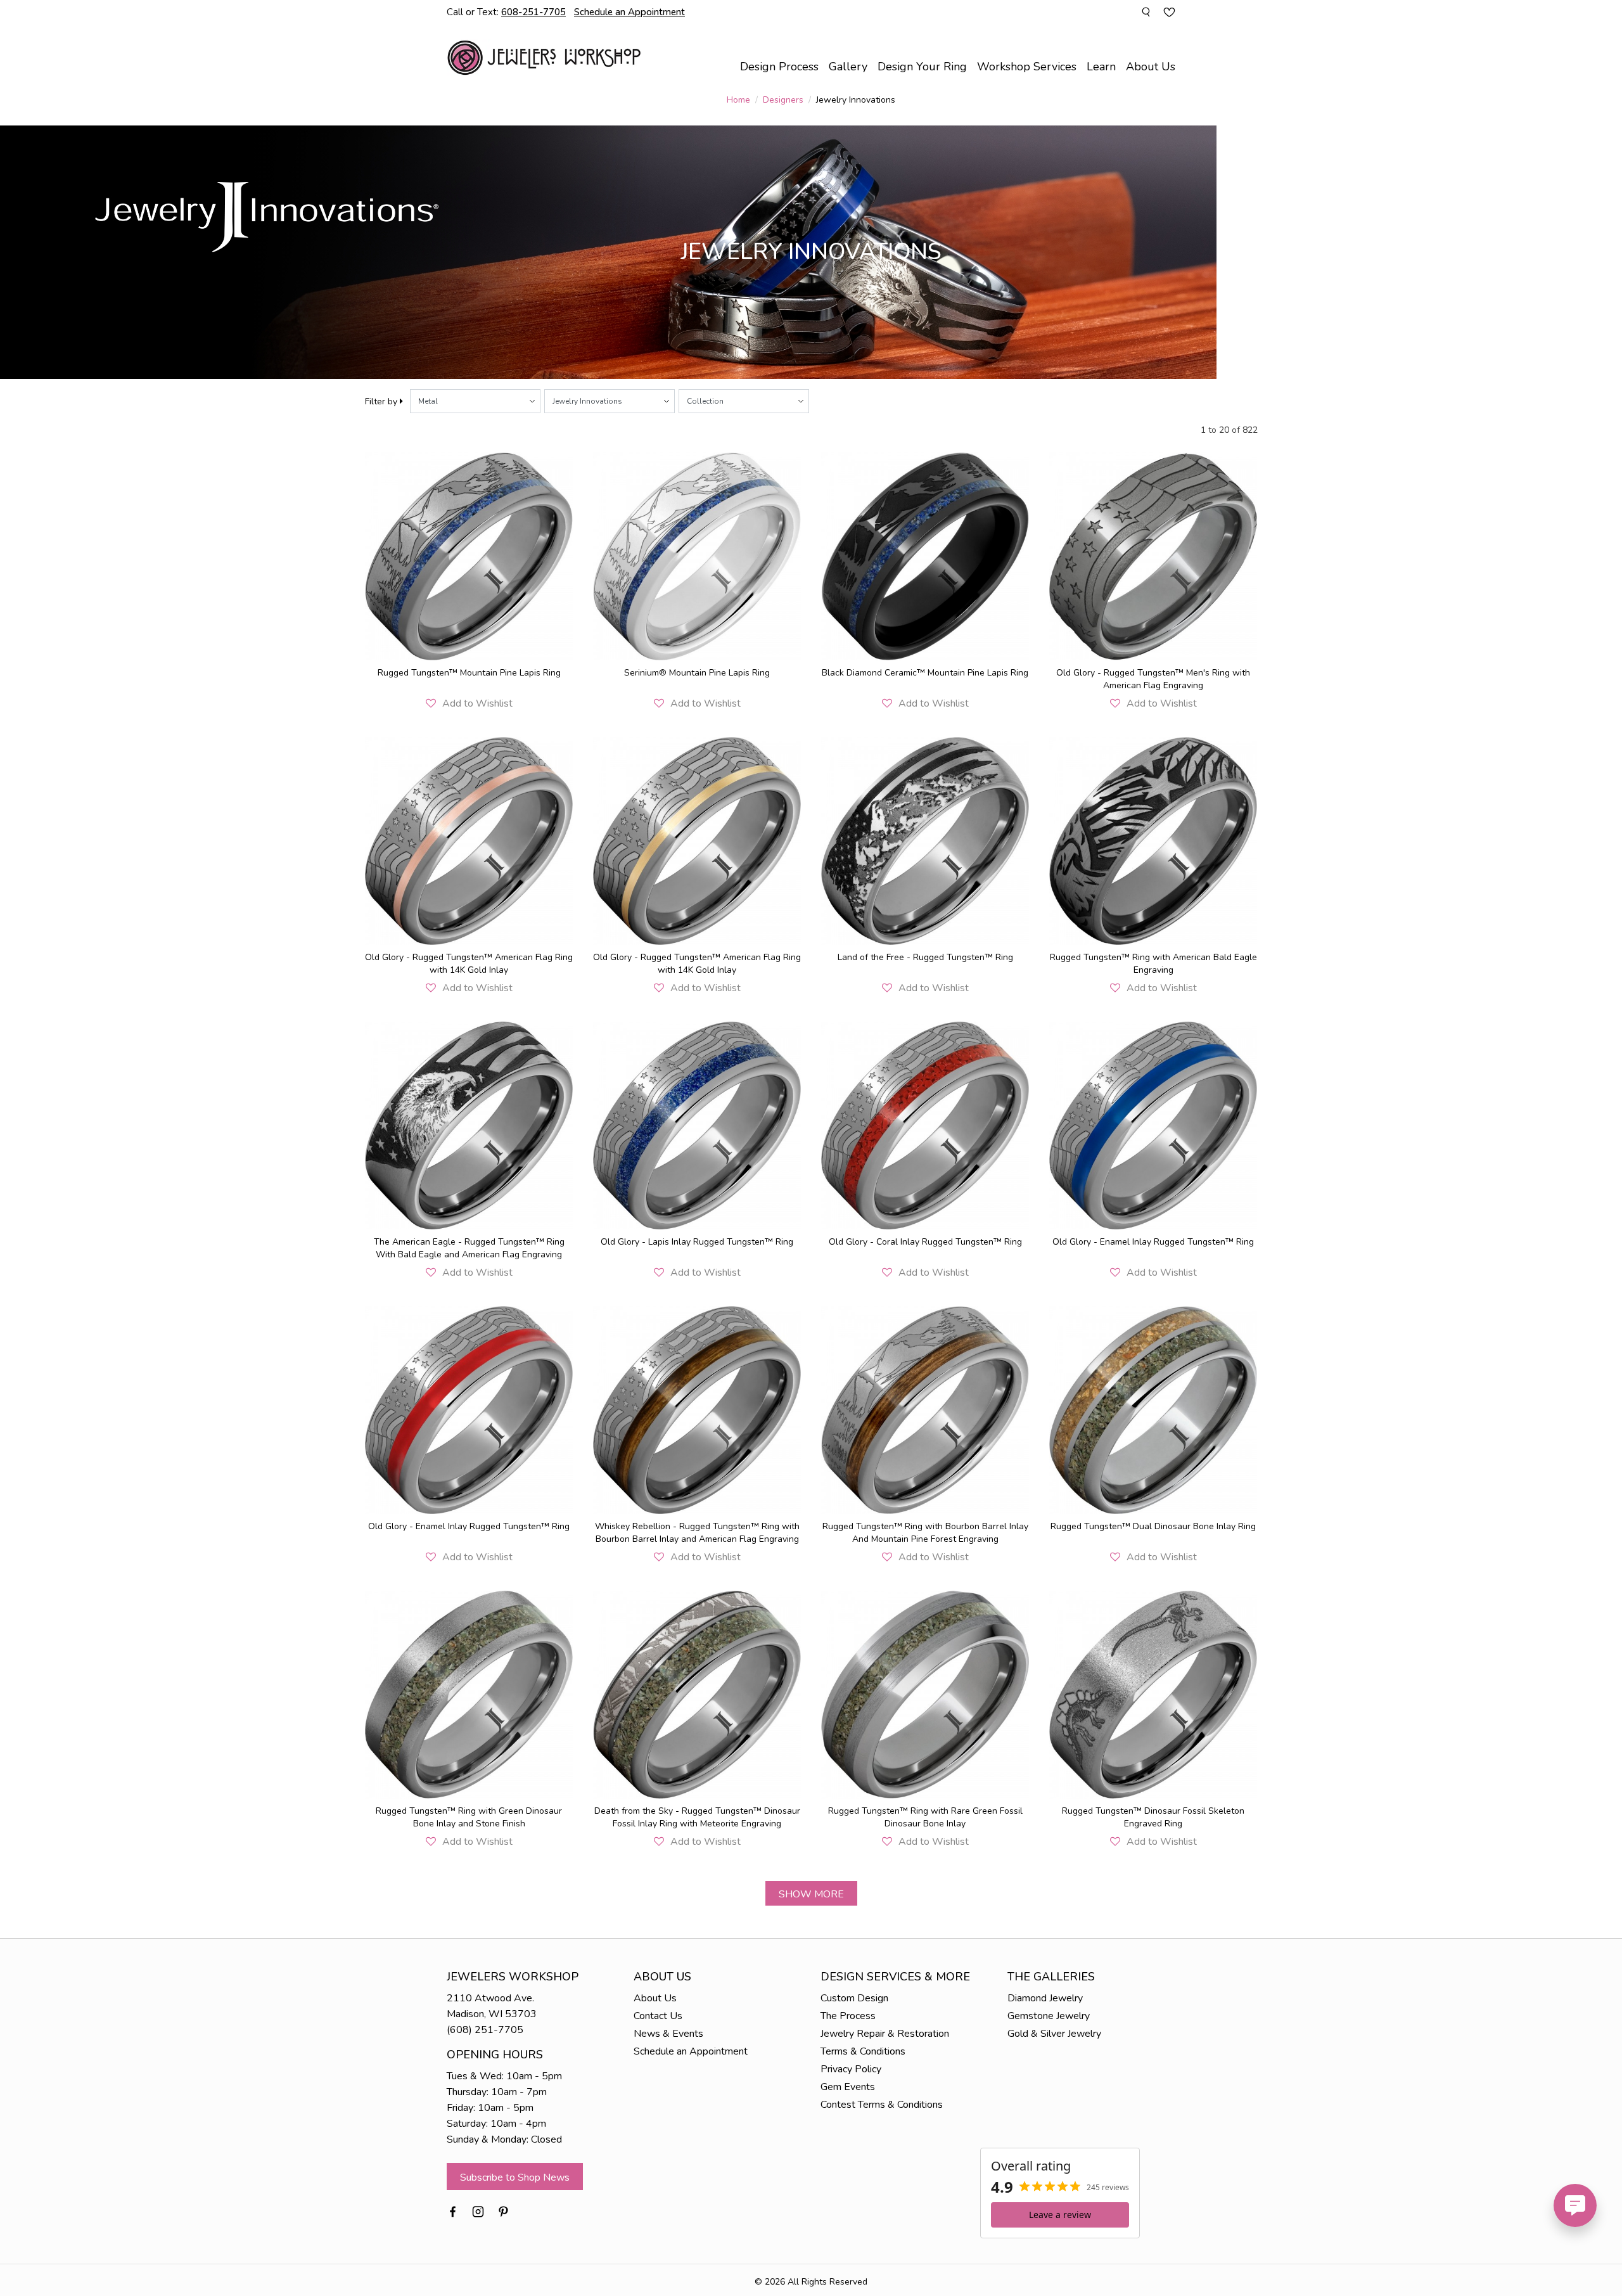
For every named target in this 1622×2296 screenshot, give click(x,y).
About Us (655, 1998)
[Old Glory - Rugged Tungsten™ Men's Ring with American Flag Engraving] (1153, 556)
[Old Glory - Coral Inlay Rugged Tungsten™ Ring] (925, 1126)
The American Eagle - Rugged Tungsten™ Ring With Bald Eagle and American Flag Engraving (469, 1248)
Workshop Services (1027, 67)
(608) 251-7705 (485, 2030)
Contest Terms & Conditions (882, 2105)
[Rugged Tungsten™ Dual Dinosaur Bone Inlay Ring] (1153, 1410)
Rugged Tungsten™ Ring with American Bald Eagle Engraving (1153, 964)
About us (1151, 67)
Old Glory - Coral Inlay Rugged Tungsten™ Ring (925, 1242)
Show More (811, 1894)
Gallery (848, 67)
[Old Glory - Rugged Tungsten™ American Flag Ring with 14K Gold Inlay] (469, 841)
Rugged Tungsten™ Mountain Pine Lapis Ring (469, 673)
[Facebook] (453, 2211)
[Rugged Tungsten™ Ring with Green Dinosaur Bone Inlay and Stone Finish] (469, 1695)
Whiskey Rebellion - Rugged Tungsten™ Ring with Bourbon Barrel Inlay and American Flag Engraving (697, 1533)
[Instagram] (478, 2211)
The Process (848, 2016)
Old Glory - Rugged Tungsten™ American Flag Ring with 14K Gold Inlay (469, 964)
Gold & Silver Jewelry (1054, 2034)
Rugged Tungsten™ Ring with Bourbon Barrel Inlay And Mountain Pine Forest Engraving (925, 1533)
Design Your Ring (922, 67)
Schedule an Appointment (691, 2051)
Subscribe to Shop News (515, 2177)
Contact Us (658, 2016)
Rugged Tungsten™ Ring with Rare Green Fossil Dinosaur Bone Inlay (925, 1817)
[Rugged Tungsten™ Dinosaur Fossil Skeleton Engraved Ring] (1153, 1695)
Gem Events (848, 2087)
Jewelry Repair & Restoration (885, 2034)
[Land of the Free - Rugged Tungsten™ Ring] (925, 841)
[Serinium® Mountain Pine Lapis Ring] (697, 556)
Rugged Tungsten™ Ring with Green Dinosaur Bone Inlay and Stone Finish (469, 1817)
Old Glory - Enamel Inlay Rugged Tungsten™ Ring (1153, 1242)
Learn (1101, 67)
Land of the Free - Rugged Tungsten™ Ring (925, 957)
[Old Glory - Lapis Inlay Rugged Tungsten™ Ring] (697, 1126)
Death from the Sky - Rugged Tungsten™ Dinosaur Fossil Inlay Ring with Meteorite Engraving (697, 1817)
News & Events (668, 2034)
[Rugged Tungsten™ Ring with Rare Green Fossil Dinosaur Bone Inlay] (925, 1695)
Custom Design (854, 1998)
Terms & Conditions (863, 2051)
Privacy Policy (851, 2069)
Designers (783, 100)
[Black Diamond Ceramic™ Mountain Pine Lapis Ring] (925, 556)
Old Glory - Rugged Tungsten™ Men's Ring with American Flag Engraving (1153, 679)
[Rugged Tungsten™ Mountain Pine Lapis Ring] (469, 556)
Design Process (779, 67)
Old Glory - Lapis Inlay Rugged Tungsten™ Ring (697, 1242)
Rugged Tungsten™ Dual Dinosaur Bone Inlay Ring (1153, 1526)
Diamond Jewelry (1045, 1998)
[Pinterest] (503, 2211)
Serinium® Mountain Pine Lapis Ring (697, 673)
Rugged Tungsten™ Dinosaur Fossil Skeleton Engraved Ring (1153, 1817)
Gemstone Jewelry (1049, 2016)
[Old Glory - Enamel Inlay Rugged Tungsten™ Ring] (1153, 1126)
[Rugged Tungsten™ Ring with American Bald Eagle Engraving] (1153, 841)
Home (738, 100)
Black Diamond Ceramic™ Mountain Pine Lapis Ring (925, 673)
